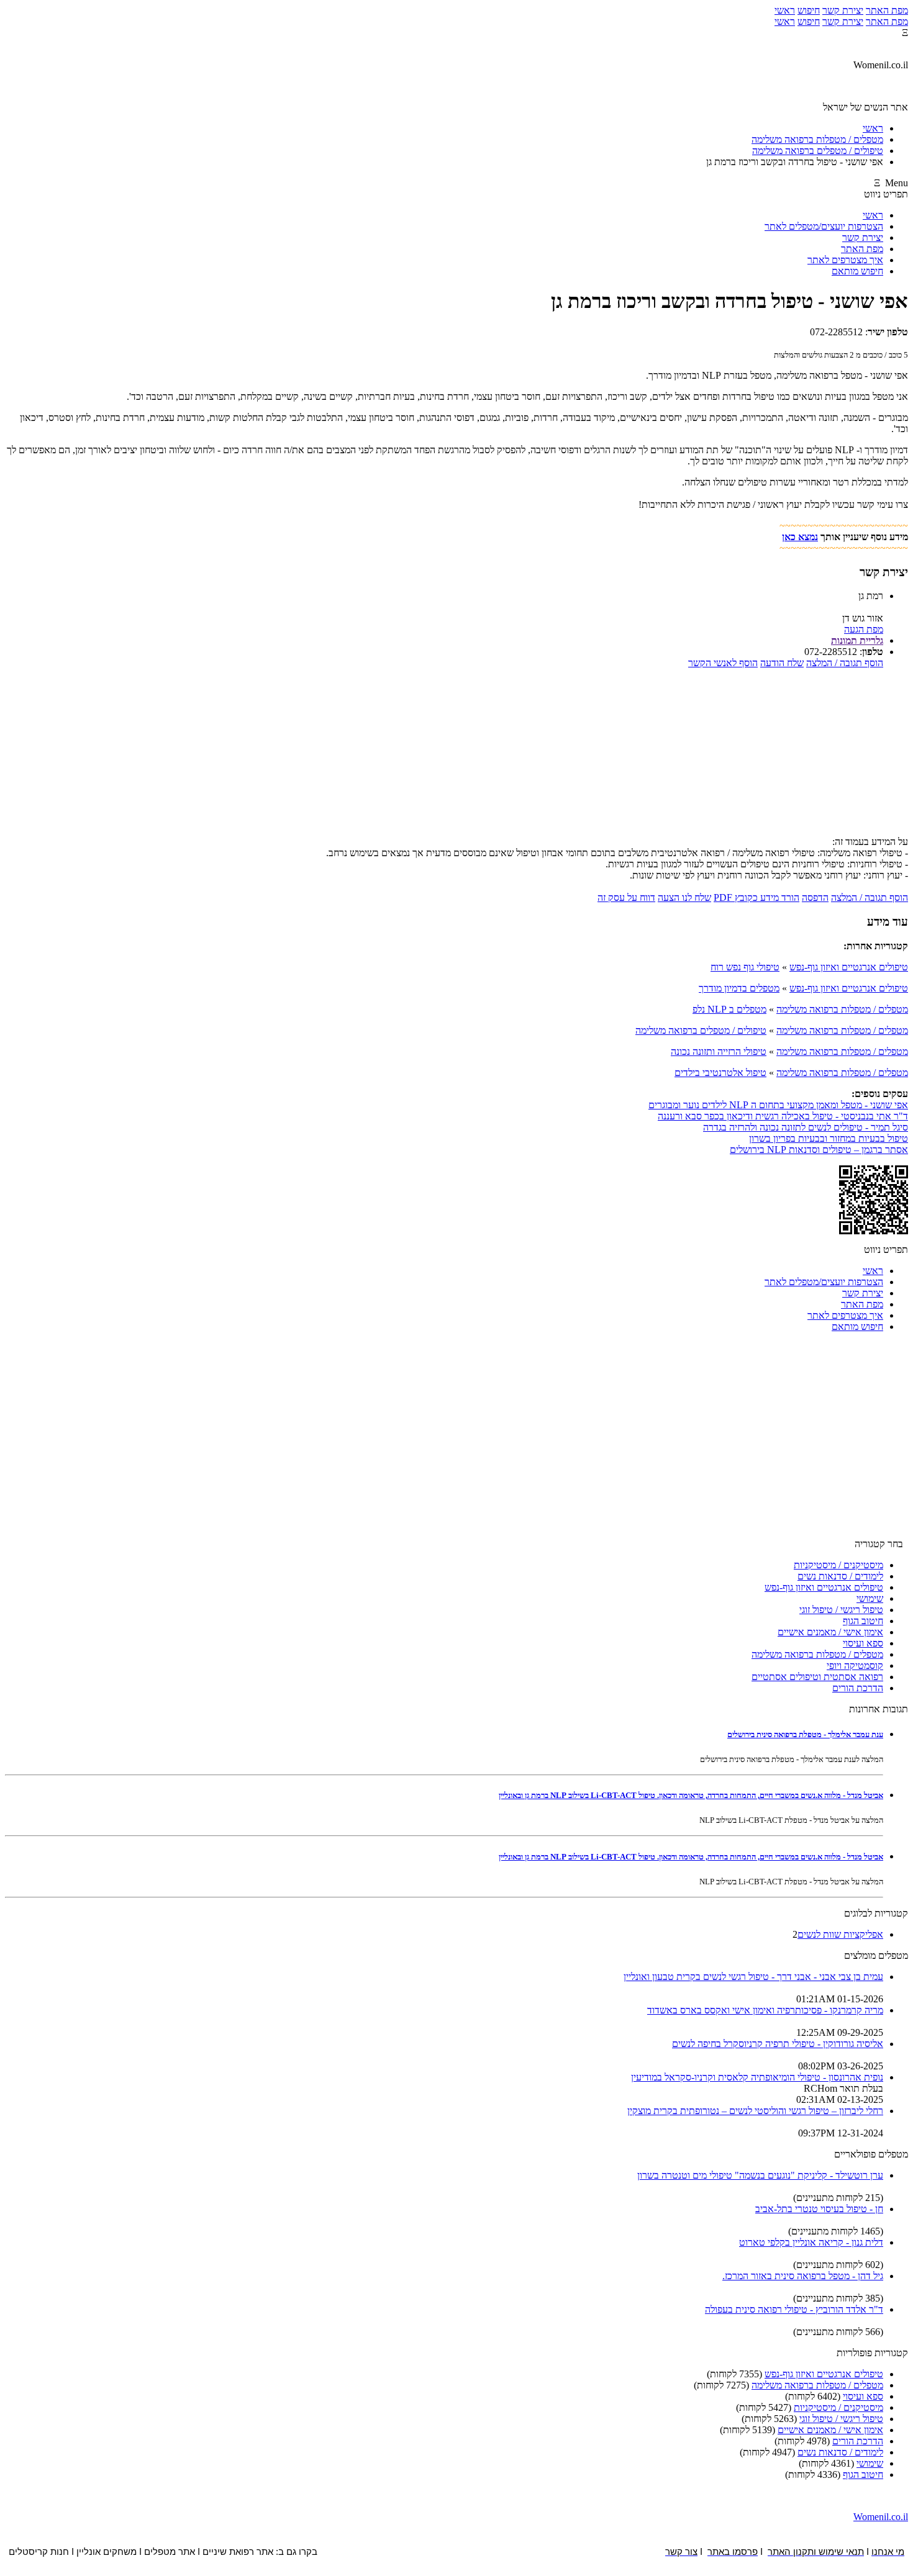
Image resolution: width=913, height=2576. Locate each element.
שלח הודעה (782, 663)
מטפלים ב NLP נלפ (729, 1009)
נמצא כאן (800, 537)
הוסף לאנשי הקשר (723, 663)
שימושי (870, 1598)
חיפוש (809, 10)
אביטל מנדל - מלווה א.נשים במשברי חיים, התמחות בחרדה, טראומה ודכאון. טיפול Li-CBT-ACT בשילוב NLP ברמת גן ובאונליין (691, 1795)
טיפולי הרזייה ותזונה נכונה (719, 1051)
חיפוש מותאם (857, 271)
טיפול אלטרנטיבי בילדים (720, 1073)
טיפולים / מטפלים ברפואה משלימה (701, 1030)
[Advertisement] (457, 756)
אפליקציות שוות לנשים (840, 1934)
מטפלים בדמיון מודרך (739, 988)
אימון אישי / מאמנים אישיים (830, 1632)
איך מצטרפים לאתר (845, 260)
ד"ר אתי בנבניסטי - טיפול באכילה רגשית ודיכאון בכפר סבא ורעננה (783, 1116)
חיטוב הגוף (863, 1621)
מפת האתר (887, 10)
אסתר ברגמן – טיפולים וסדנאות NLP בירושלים (819, 1150)
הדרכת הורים (858, 1688)
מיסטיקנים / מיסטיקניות (838, 1565)
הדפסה (815, 897)
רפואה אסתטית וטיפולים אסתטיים (817, 1677)
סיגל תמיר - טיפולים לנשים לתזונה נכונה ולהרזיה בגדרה (806, 1127)
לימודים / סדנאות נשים (840, 1576)
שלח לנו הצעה (684, 897)
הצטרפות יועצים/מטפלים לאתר (824, 226)
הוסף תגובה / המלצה (845, 663)
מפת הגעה (864, 629)
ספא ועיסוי (863, 1643)
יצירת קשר (843, 10)
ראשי (785, 10)
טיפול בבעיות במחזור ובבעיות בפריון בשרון (829, 1138)
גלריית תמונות (857, 640)
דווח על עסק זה (626, 897)
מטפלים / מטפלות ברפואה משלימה (842, 1009)
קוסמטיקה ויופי (855, 1665)
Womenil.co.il (881, 2517)
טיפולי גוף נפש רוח (745, 967)
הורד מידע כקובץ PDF (756, 897)
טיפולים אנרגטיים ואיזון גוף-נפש (849, 967)
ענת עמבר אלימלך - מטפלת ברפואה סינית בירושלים (805, 1734)
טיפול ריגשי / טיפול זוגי (841, 1610)
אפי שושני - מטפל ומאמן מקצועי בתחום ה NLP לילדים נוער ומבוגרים (778, 1105)
